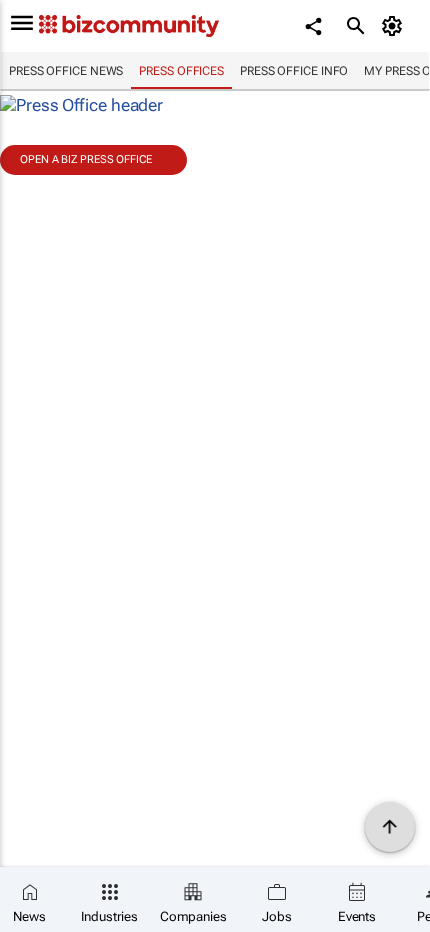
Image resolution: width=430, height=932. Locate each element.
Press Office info (294, 71)
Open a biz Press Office (86, 159)
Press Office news (66, 71)
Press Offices (181, 71)
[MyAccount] (395, 26)
